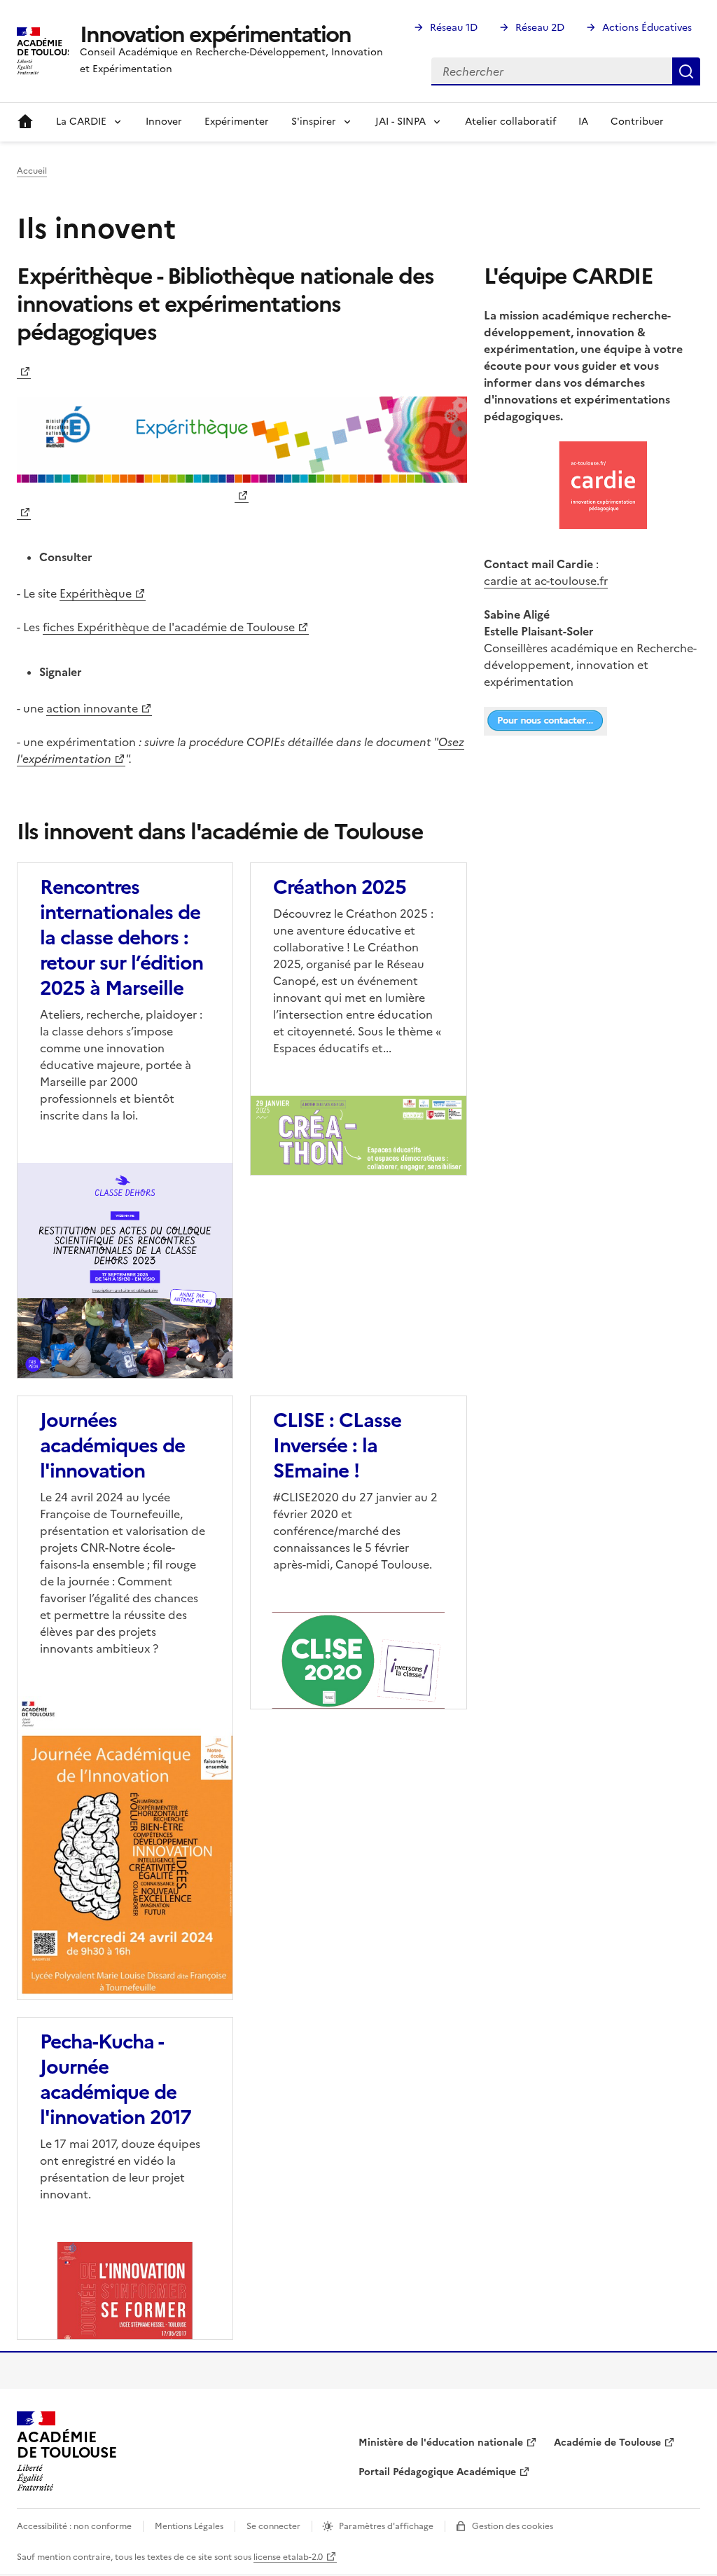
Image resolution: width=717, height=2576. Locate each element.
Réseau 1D (454, 28)
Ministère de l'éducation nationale (441, 2443)
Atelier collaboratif (510, 122)
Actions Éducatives (647, 28)
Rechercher (686, 71)
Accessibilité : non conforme (74, 2526)
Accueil (25, 122)
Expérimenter (237, 122)
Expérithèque (96, 593)
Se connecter (273, 2526)
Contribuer (637, 122)
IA (583, 122)
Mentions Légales (189, 2526)
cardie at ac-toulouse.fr (546, 581)
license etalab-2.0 (288, 2557)
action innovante (92, 708)
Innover (164, 122)
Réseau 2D (540, 28)
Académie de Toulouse (607, 2443)
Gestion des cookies (513, 2526)
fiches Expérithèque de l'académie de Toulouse (169, 627)
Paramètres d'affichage (386, 2526)
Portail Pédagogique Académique (437, 2472)
